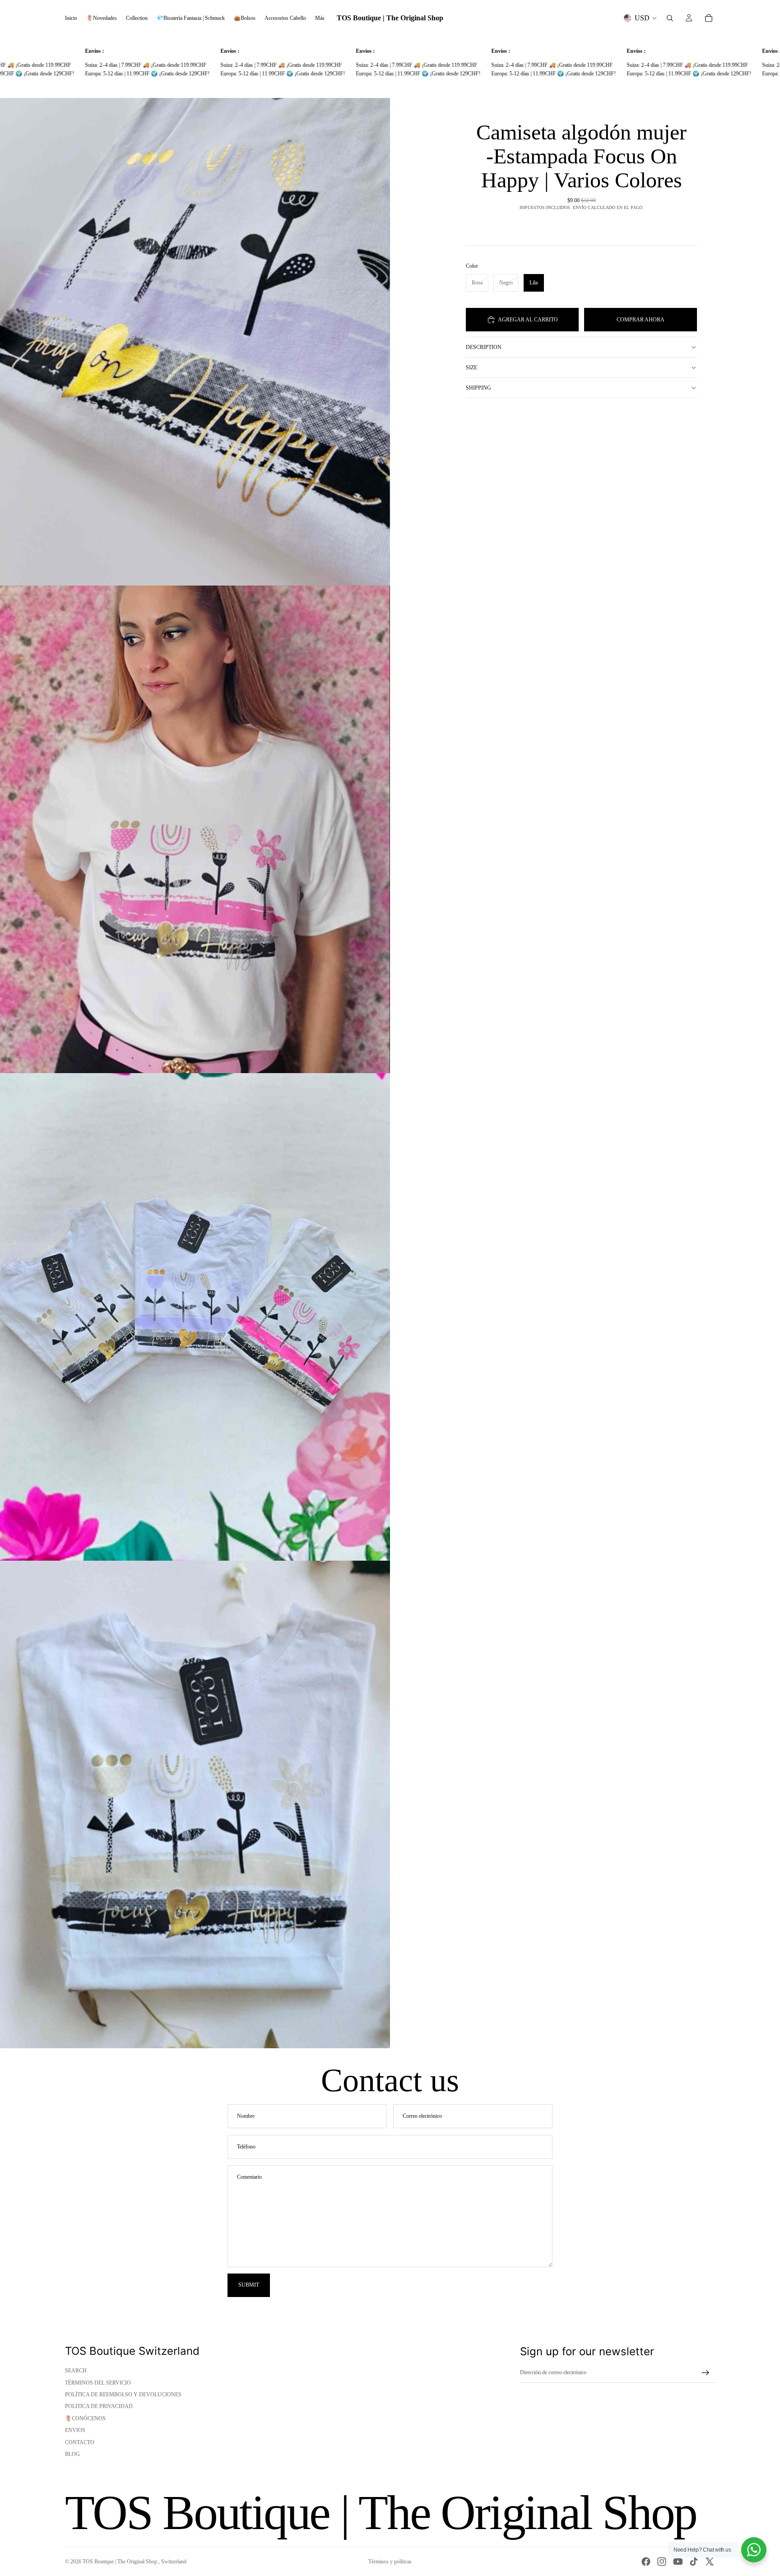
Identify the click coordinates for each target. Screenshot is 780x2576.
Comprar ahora (641, 319)
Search (76, 2371)
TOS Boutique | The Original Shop (121, 2562)
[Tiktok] (694, 2562)
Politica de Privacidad (99, 2406)
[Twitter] (710, 2562)
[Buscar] (670, 18)
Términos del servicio (98, 2383)
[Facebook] (646, 2562)
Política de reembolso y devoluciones (123, 2395)
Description (484, 347)
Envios (75, 2430)
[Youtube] (678, 2562)
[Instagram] (662, 2562)
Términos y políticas (390, 2562)
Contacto (80, 2442)
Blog (72, 2454)
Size (471, 367)
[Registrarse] (706, 2373)
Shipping (478, 388)
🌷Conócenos (85, 2418)
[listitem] (320, 18)
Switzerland (174, 2562)
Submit (249, 2285)
